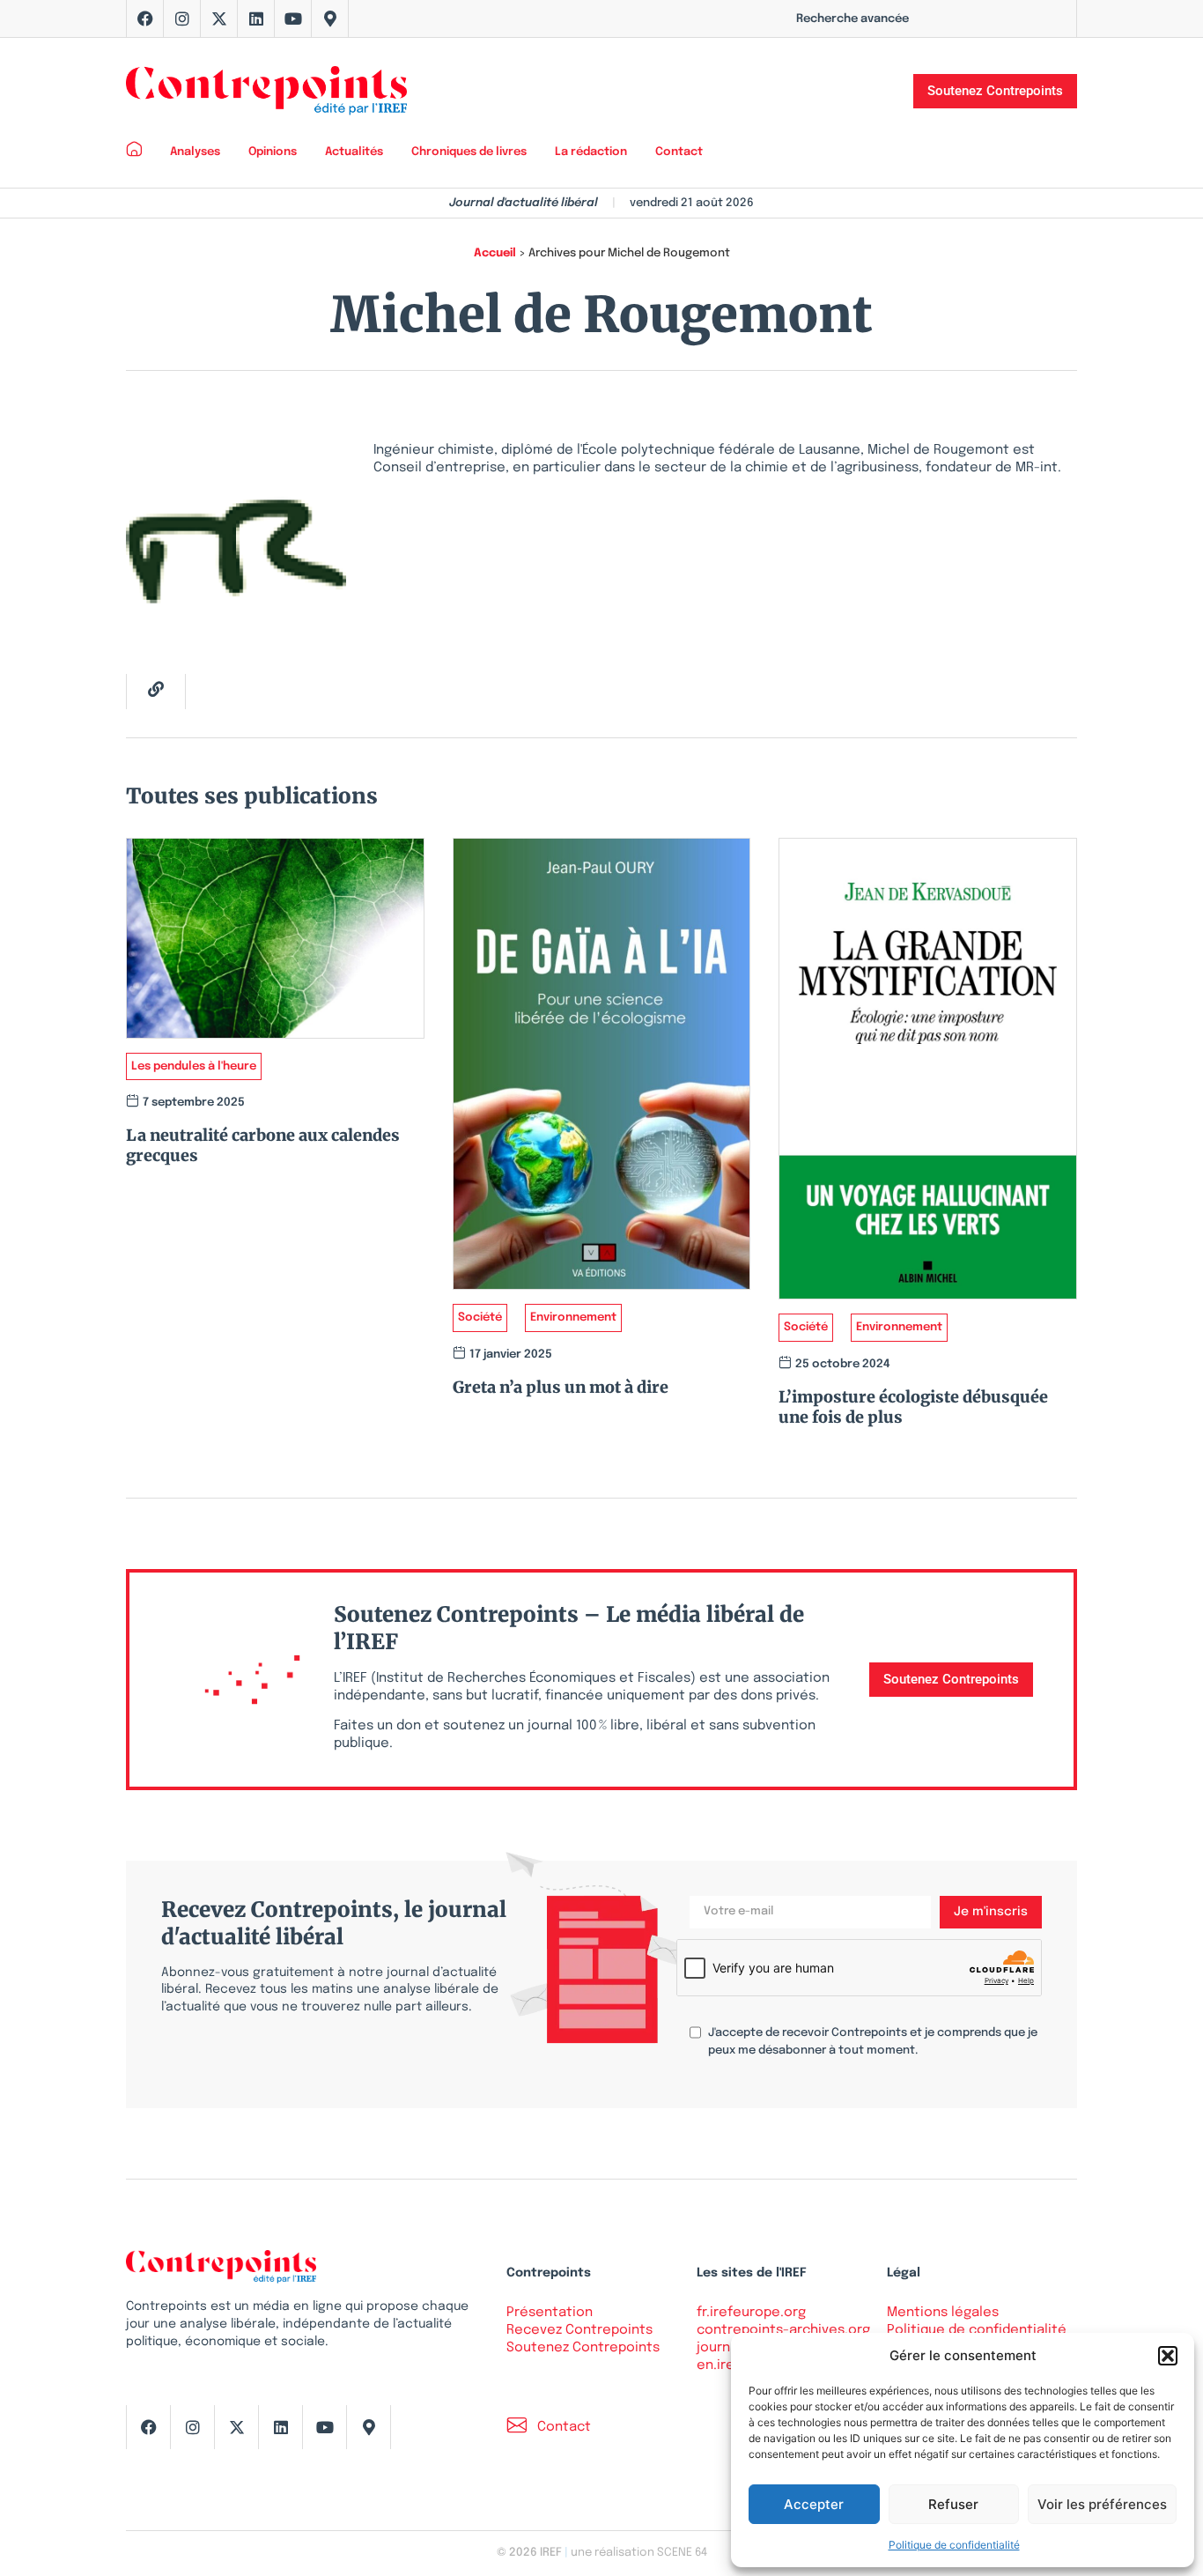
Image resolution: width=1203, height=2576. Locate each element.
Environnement (573, 1318)
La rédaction (591, 152)
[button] (1168, 2356)
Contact (679, 152)
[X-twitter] (219, 19)
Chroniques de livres (469, 152)
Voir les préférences (1102, 2504)
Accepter (814, 2504)
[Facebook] (145, 19)
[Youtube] (293, 19)
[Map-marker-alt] (330, 19)
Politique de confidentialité (954, 2545)
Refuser (953, 2504)
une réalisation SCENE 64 (639, 2553)
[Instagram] (182, 19)
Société (480, 1318)
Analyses (195, 152)
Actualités (354, 152)
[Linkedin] (256, 19)
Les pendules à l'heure (194, 1066)
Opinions (273, 152)
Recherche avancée (852, 19)
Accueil (495, 253)
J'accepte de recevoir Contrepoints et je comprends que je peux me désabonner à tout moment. (873, 2042)
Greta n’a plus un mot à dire (561, 1387)
